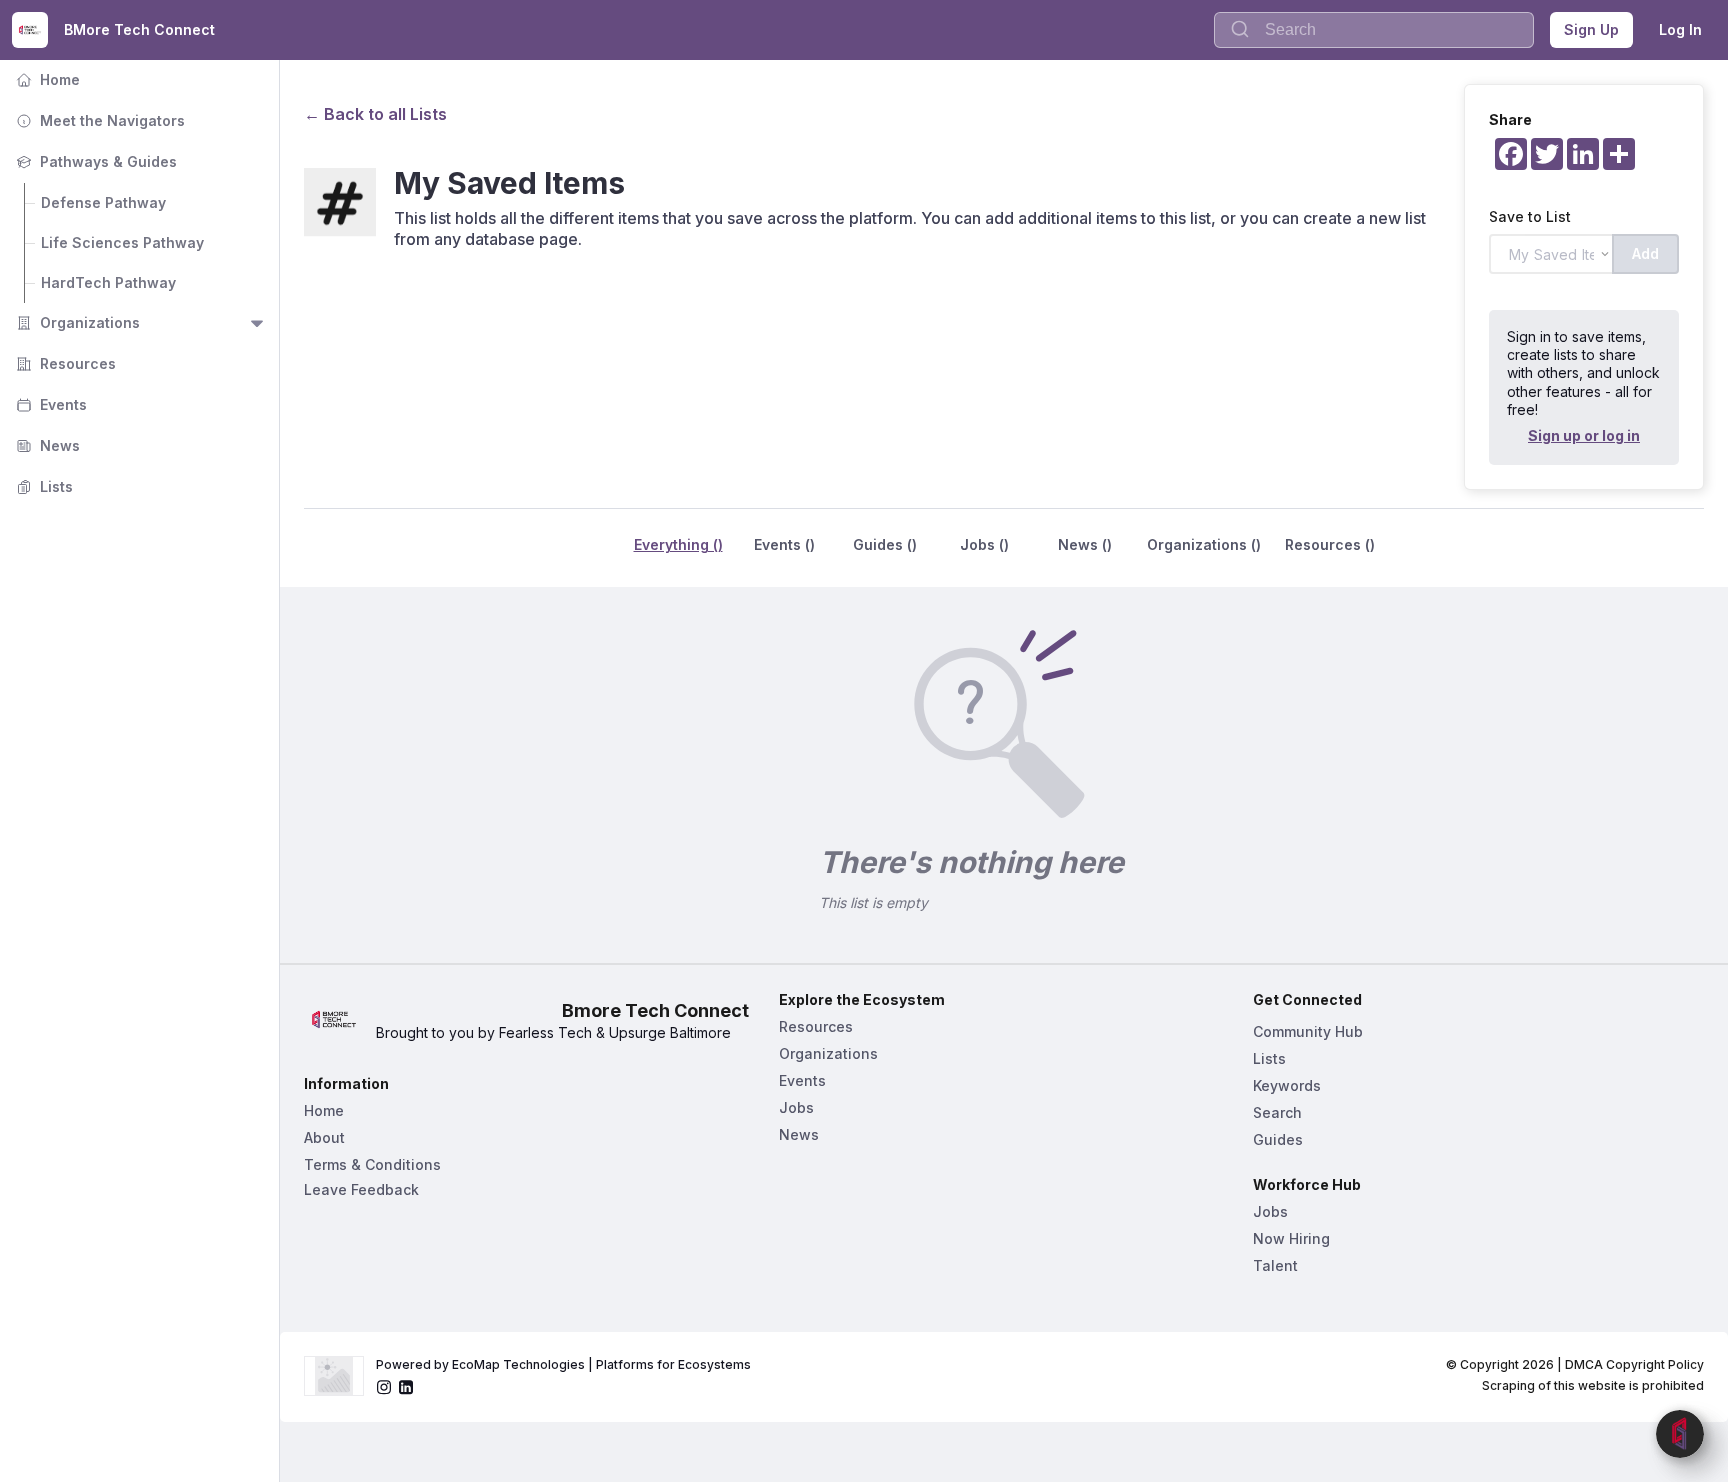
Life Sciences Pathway (122, 242)
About (324, 1137)
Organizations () (1204, 544)
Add (1645, 253)
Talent (1275, 1265)
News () (1085, 544)
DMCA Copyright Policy (1634, 1364)
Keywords (1287, 1085)
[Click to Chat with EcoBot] (1680, 1434)
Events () (784, 544)
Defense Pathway (103, 202)
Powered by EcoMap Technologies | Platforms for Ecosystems (563, 1364)
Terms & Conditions (372, 1164)
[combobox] (1374, 30)
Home (46, 79)
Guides (1278, 1139)
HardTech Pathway (108, 282)
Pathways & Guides (94, 161)
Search (1277, 1112)
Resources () (1330, 544)
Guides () (885, 544)
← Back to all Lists (375, 114)
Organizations (76, 322)
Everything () (678, 544)
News (46, 445)
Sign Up (1591, 29)
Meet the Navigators (98, 120)
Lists (42, 486)
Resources (64, 363)
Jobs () (984, 544)
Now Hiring (1291, 1238)
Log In (1680, 29)
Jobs (796, 1107)
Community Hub (1308, 1031)
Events (49, 404)
